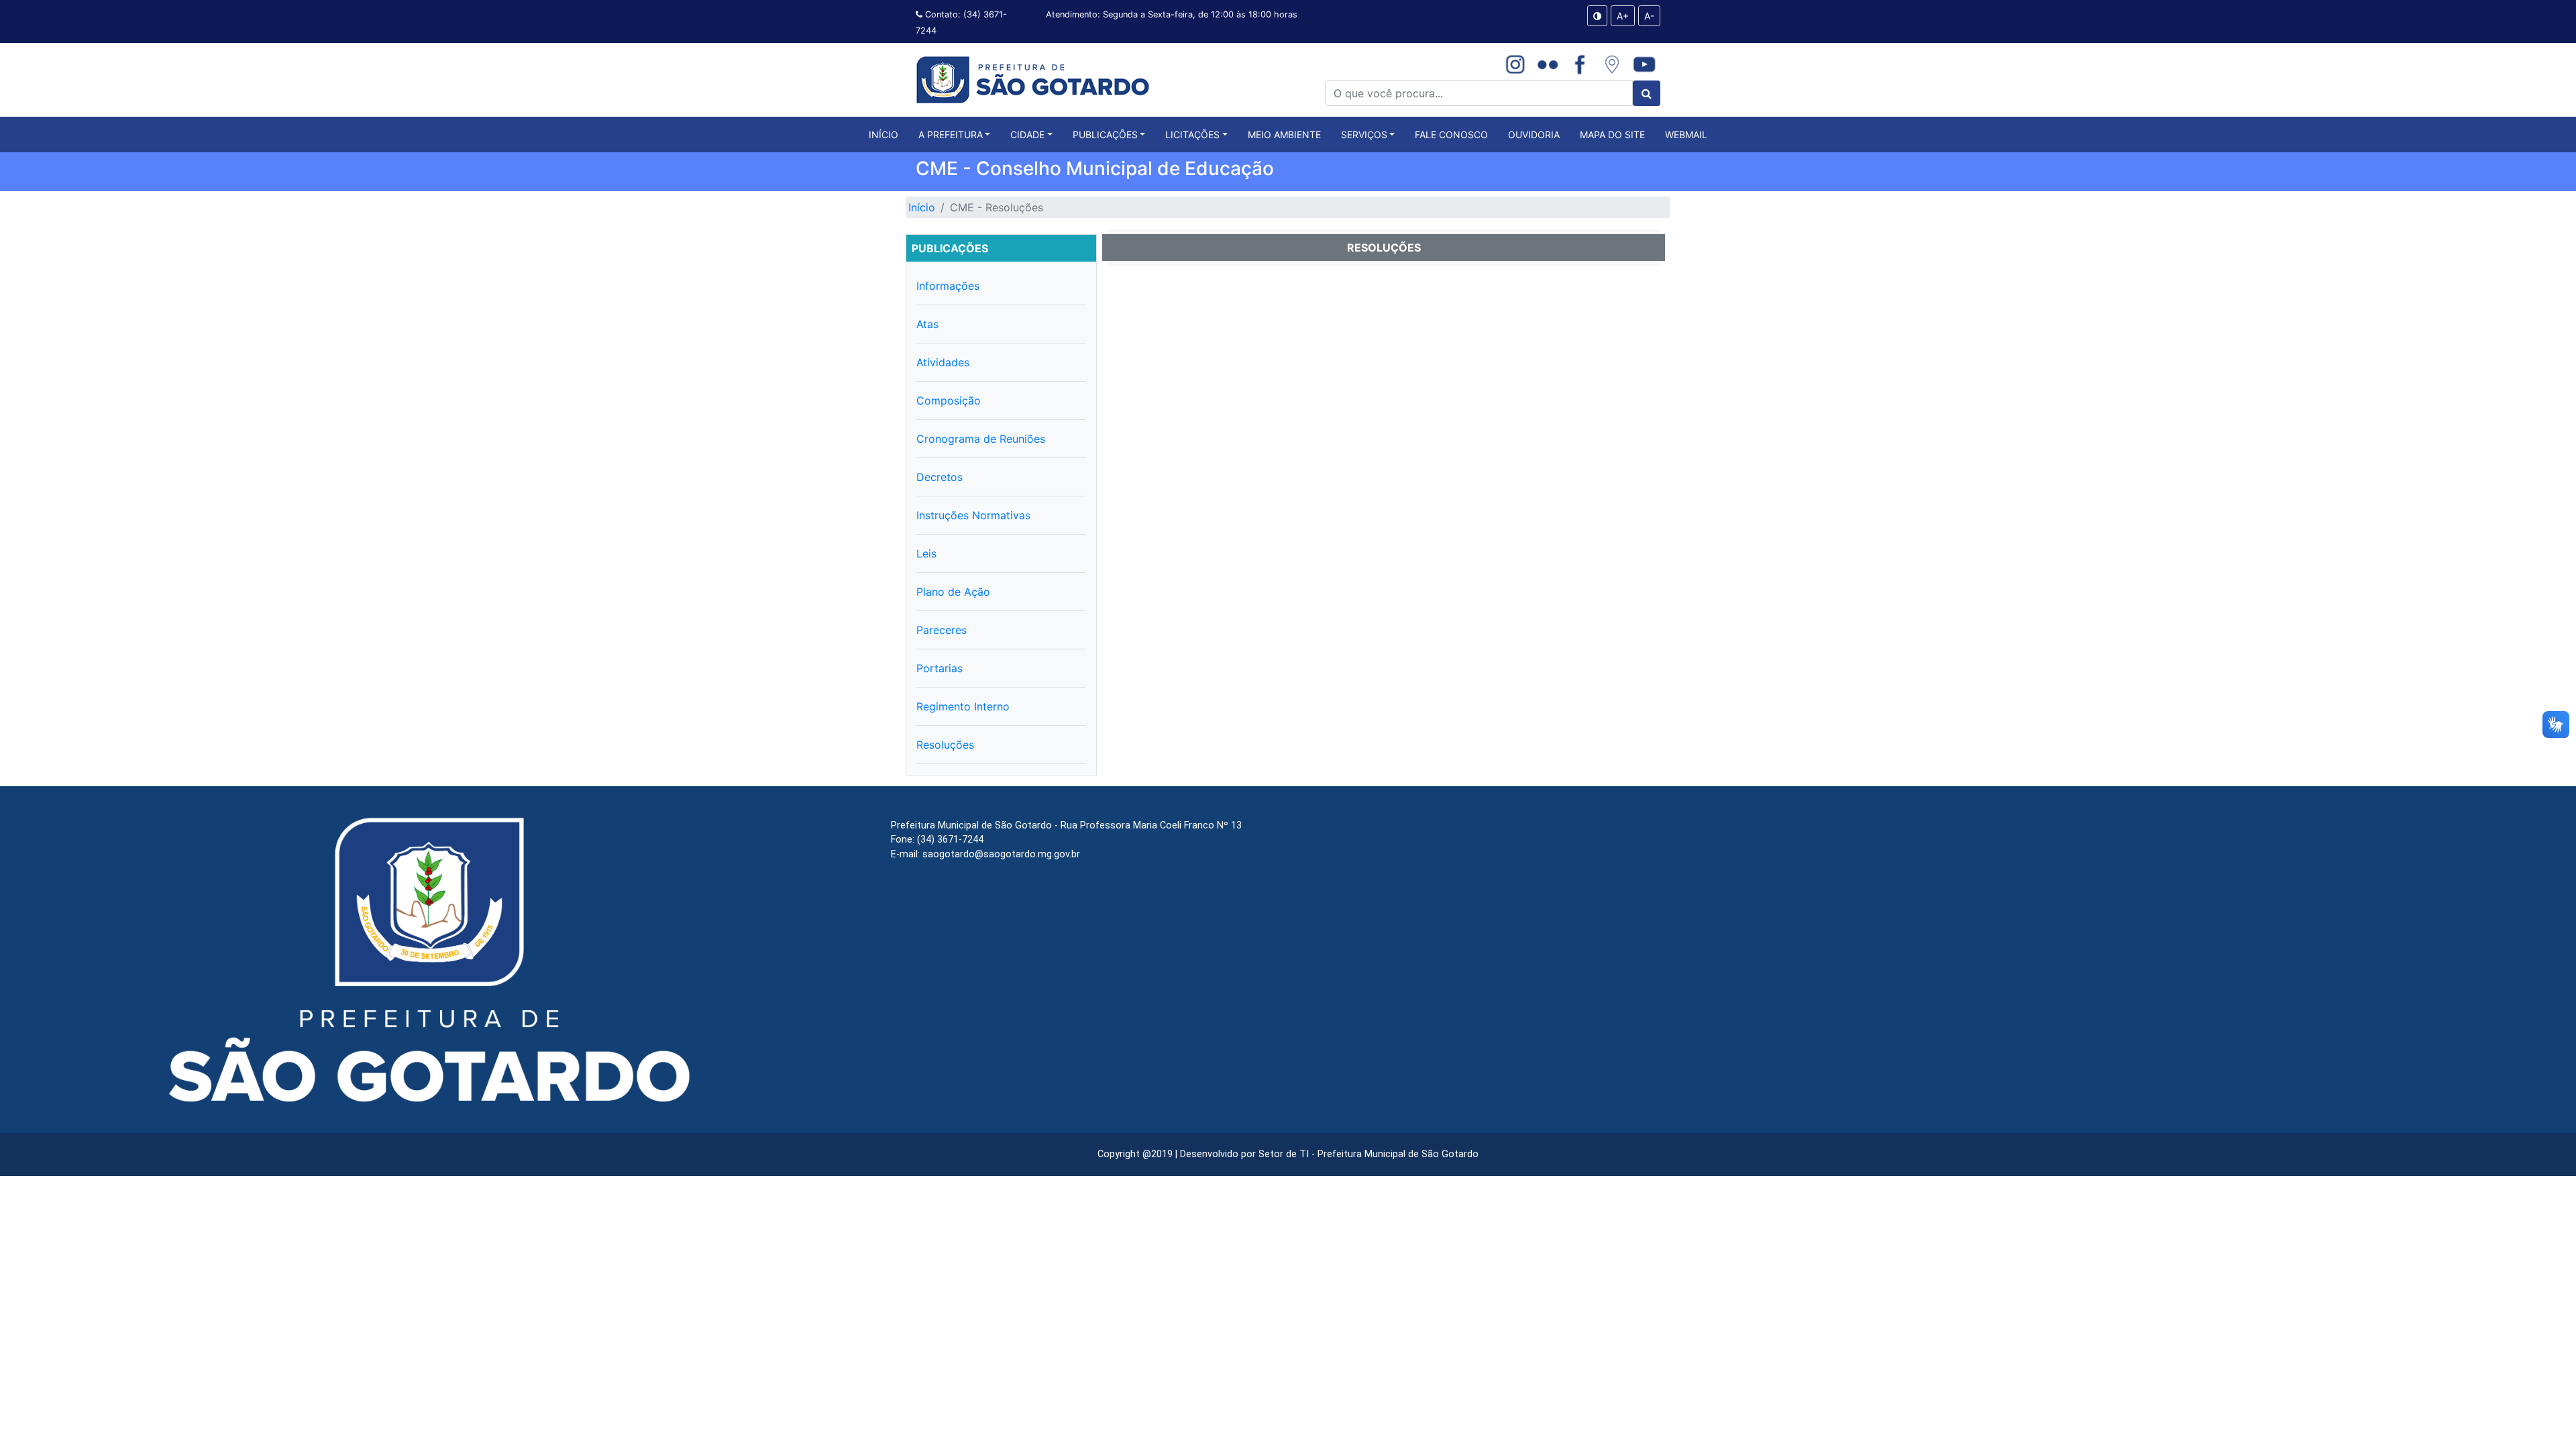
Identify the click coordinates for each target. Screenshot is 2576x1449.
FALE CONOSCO (1451, 135)
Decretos (940, 477)
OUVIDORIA (1534, 135)
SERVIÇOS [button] (1364, 135)
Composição (949, 400)
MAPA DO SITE (1612, 135)
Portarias (940, 668)
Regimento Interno (963, 706)
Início (922, 207)
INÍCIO (883, 134)
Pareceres (942, 630)
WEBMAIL (1686, 135)
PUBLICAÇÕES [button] (1105, 135)
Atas (927, 324)
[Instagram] (1515, 64)
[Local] (1612, 64)
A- (1649, 16)
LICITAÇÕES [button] (1192, 135)
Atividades (943, 362)
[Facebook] (1580, 64)
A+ (1623, 16)
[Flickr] (1548, 64)
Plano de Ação (953, 592)
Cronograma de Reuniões (981, 439)
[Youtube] (1644, 64)
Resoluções (945, 745)
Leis (926, 553)
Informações (948, 286)
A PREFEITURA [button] (951, 135)
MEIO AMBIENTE (1284, 135)
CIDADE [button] (1027, 135)
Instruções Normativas (973, 515)
